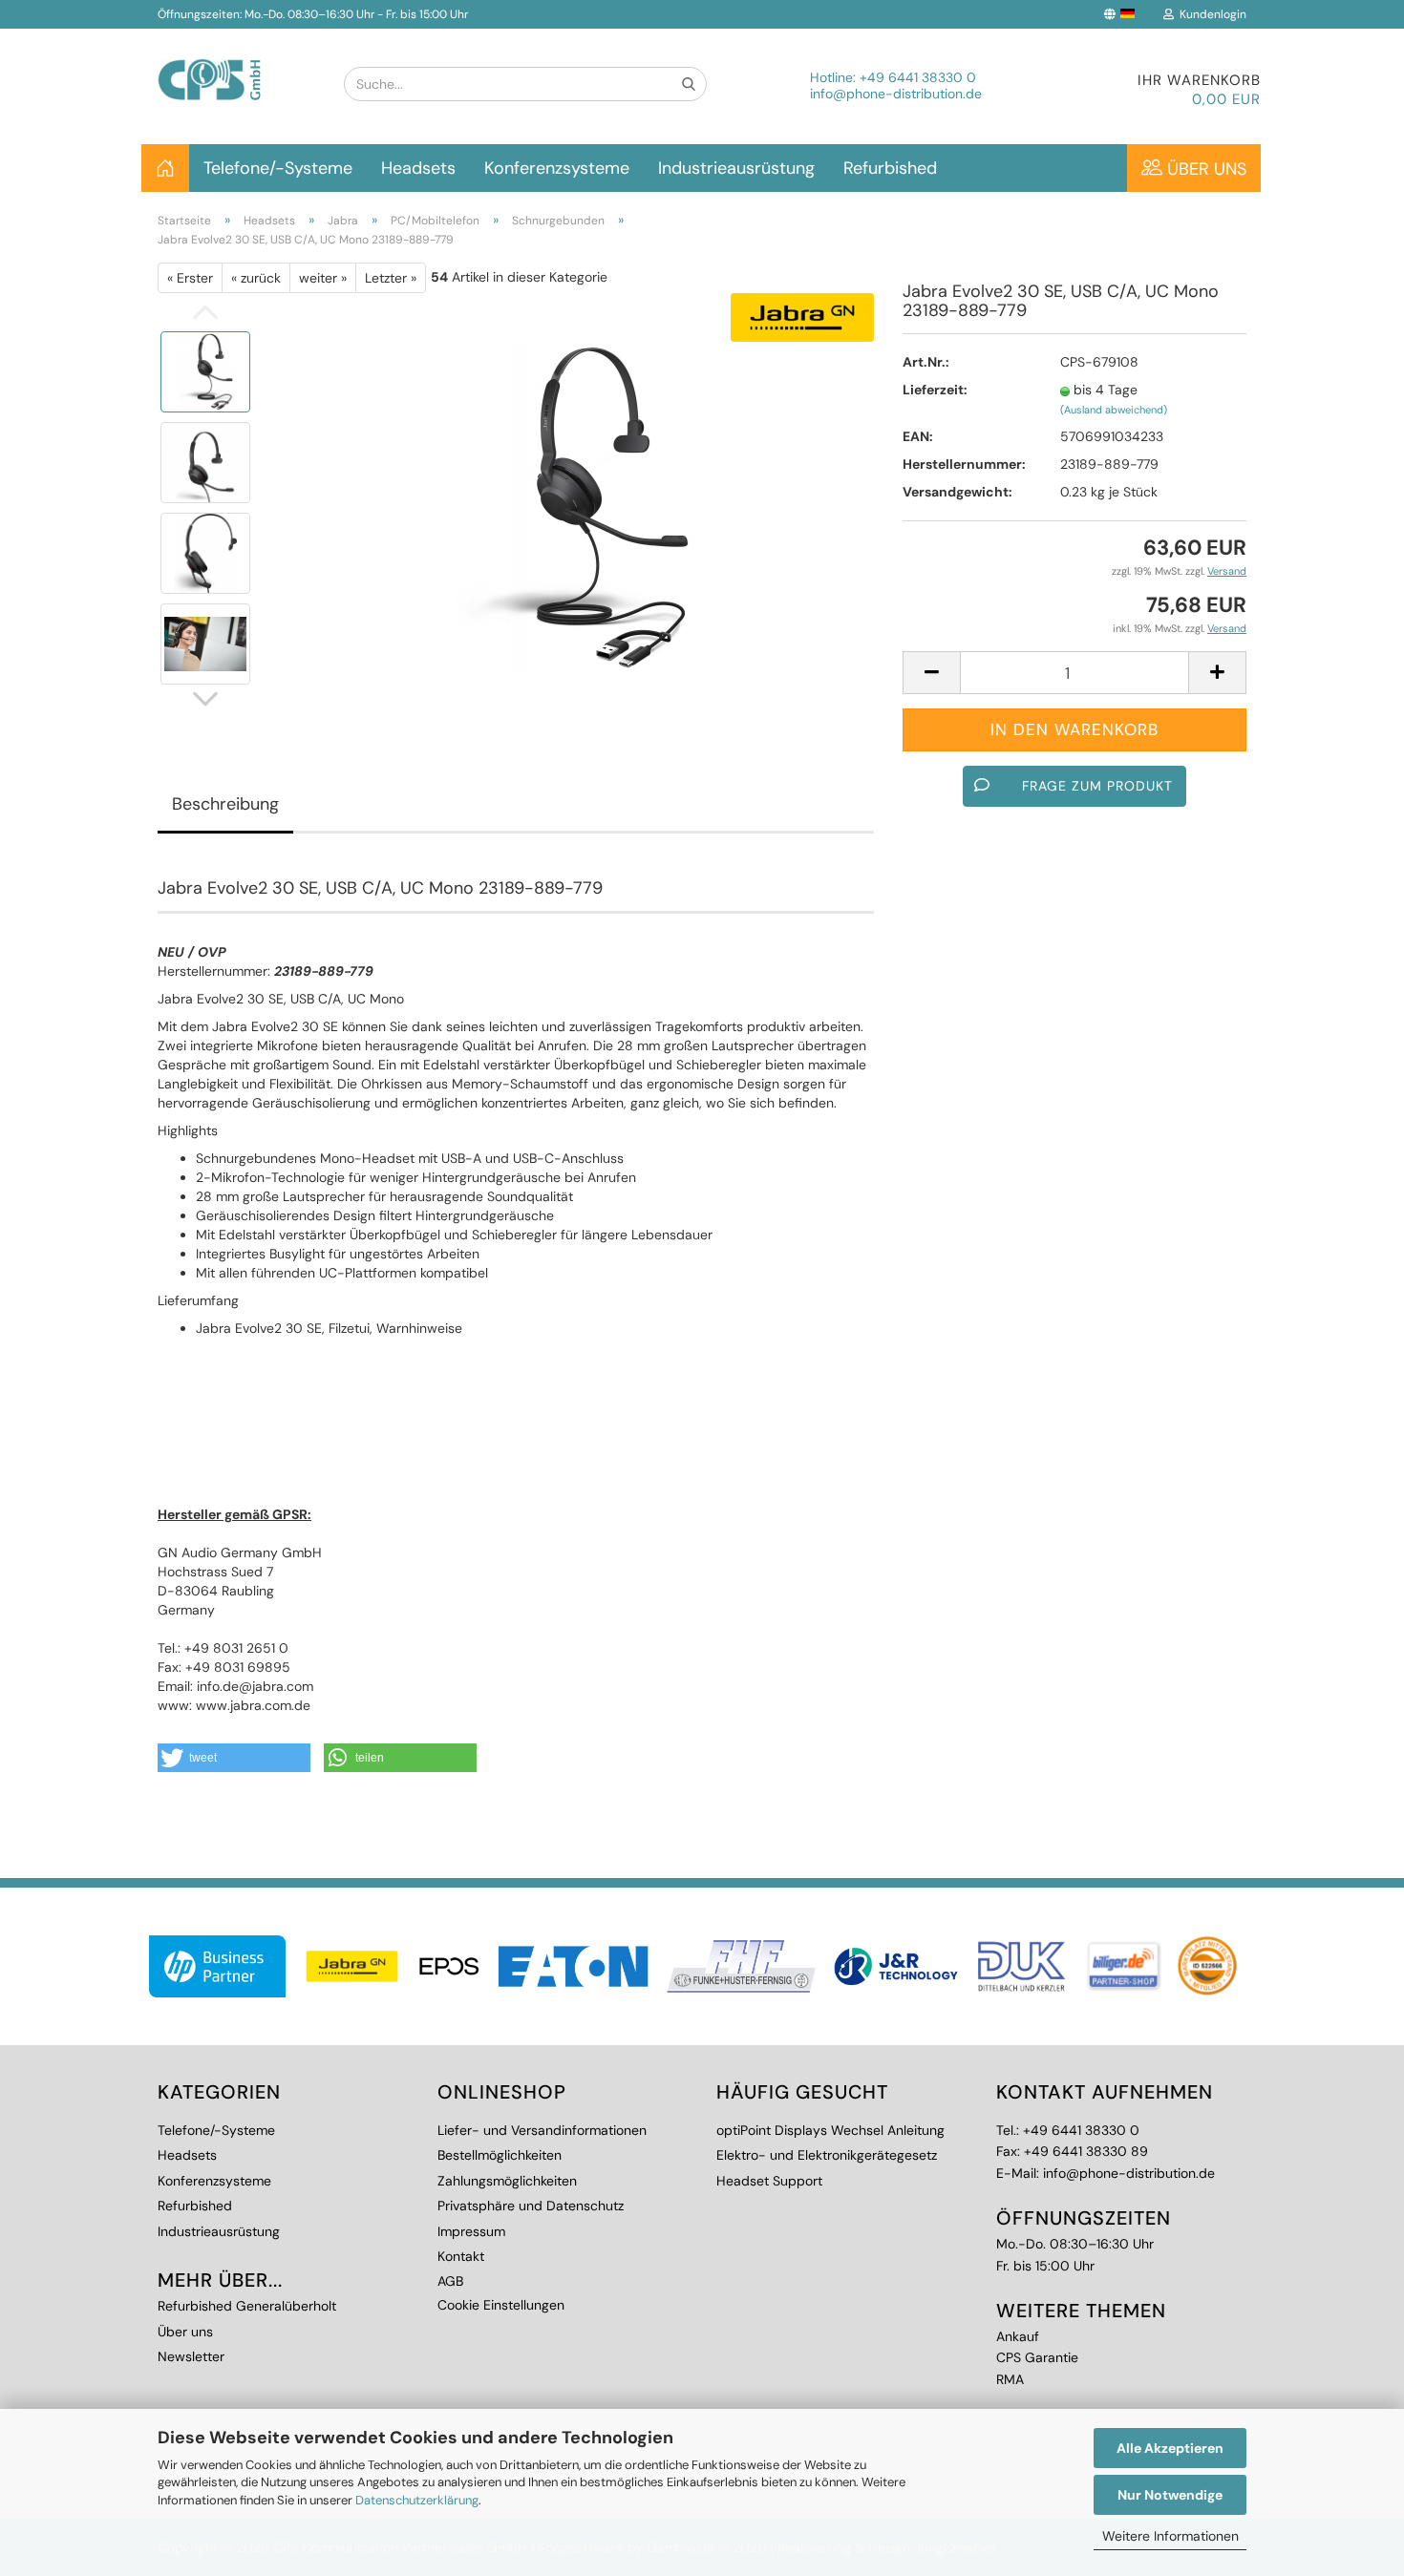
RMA (1010, 2379)
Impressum (471, 2231)
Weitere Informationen (1170, 2536)
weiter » (323, 278)
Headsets (418, 168)
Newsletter (191, 2356)
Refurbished (890, 168)
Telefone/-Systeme (278, 168)
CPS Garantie (1037, 2357)
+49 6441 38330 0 (918, 77)
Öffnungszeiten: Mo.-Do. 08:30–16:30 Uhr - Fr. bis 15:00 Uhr (313, 14)
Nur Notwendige (1170, 2495)
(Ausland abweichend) (1114, 410)
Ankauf (1018, 2336)
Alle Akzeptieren (1170, 2448)
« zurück (256, 278)
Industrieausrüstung (736, 168)
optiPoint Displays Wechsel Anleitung (830, 2130)
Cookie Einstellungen (501, 2305)
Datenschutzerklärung (417, 2500)
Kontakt (461, 2256)
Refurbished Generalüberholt (247, 2306)
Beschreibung (225, 804)
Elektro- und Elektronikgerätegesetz (827, 2155)
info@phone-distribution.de (896, 94)
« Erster (190, 278)
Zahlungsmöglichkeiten (507, 2181)
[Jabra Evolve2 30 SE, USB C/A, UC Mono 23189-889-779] (571, 507)
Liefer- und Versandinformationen (542, 2130)
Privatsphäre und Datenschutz (531, 2206)
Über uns (1204, 169)
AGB (450, 2281)
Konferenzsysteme (557, 168)
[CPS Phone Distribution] (236, 64)
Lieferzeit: (935, 390)
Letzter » (391, 278)
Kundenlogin (1210, 14)
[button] (234, 1758)
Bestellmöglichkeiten (500, 2155)
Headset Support (769, 2181)
